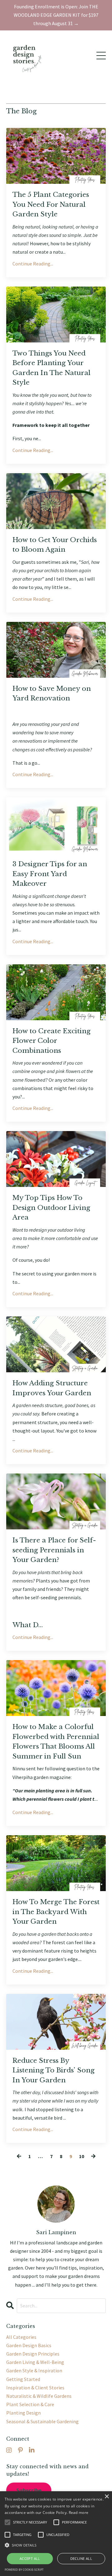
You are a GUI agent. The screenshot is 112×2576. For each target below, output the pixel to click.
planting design (23, 2413)
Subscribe (29, 2490)
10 (82, 2156)
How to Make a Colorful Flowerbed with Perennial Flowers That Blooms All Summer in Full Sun (56, 1742)
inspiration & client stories (35, 2388)
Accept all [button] (30, 2558)
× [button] (107, 2497)
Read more (79, 2513)
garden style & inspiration (34, 2370)
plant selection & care (30, 2404)
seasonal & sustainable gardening (42, 2421)
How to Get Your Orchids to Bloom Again (55, 545)
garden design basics (29, 2345)
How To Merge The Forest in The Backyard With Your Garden (56, 1912)
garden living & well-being (35, 2362)
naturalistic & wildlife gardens (39, 2396)
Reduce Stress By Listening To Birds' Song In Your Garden (54, 2070)
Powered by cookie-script (24, 2570)
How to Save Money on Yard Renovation (52, 694)
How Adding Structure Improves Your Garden (52, 1388)
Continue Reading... (33, 264)
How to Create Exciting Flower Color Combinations (51, 1041)
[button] (56, 2545)
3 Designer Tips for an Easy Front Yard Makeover (50, 874)
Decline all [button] (81, 2558)
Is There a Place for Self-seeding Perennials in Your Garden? (54, 1550)
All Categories (21, 2337)
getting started (23, 2379)
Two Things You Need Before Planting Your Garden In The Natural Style (51, 368)
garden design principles (33, 2354)
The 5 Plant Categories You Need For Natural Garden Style (51, 204)
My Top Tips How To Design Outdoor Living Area (51, 1208)
